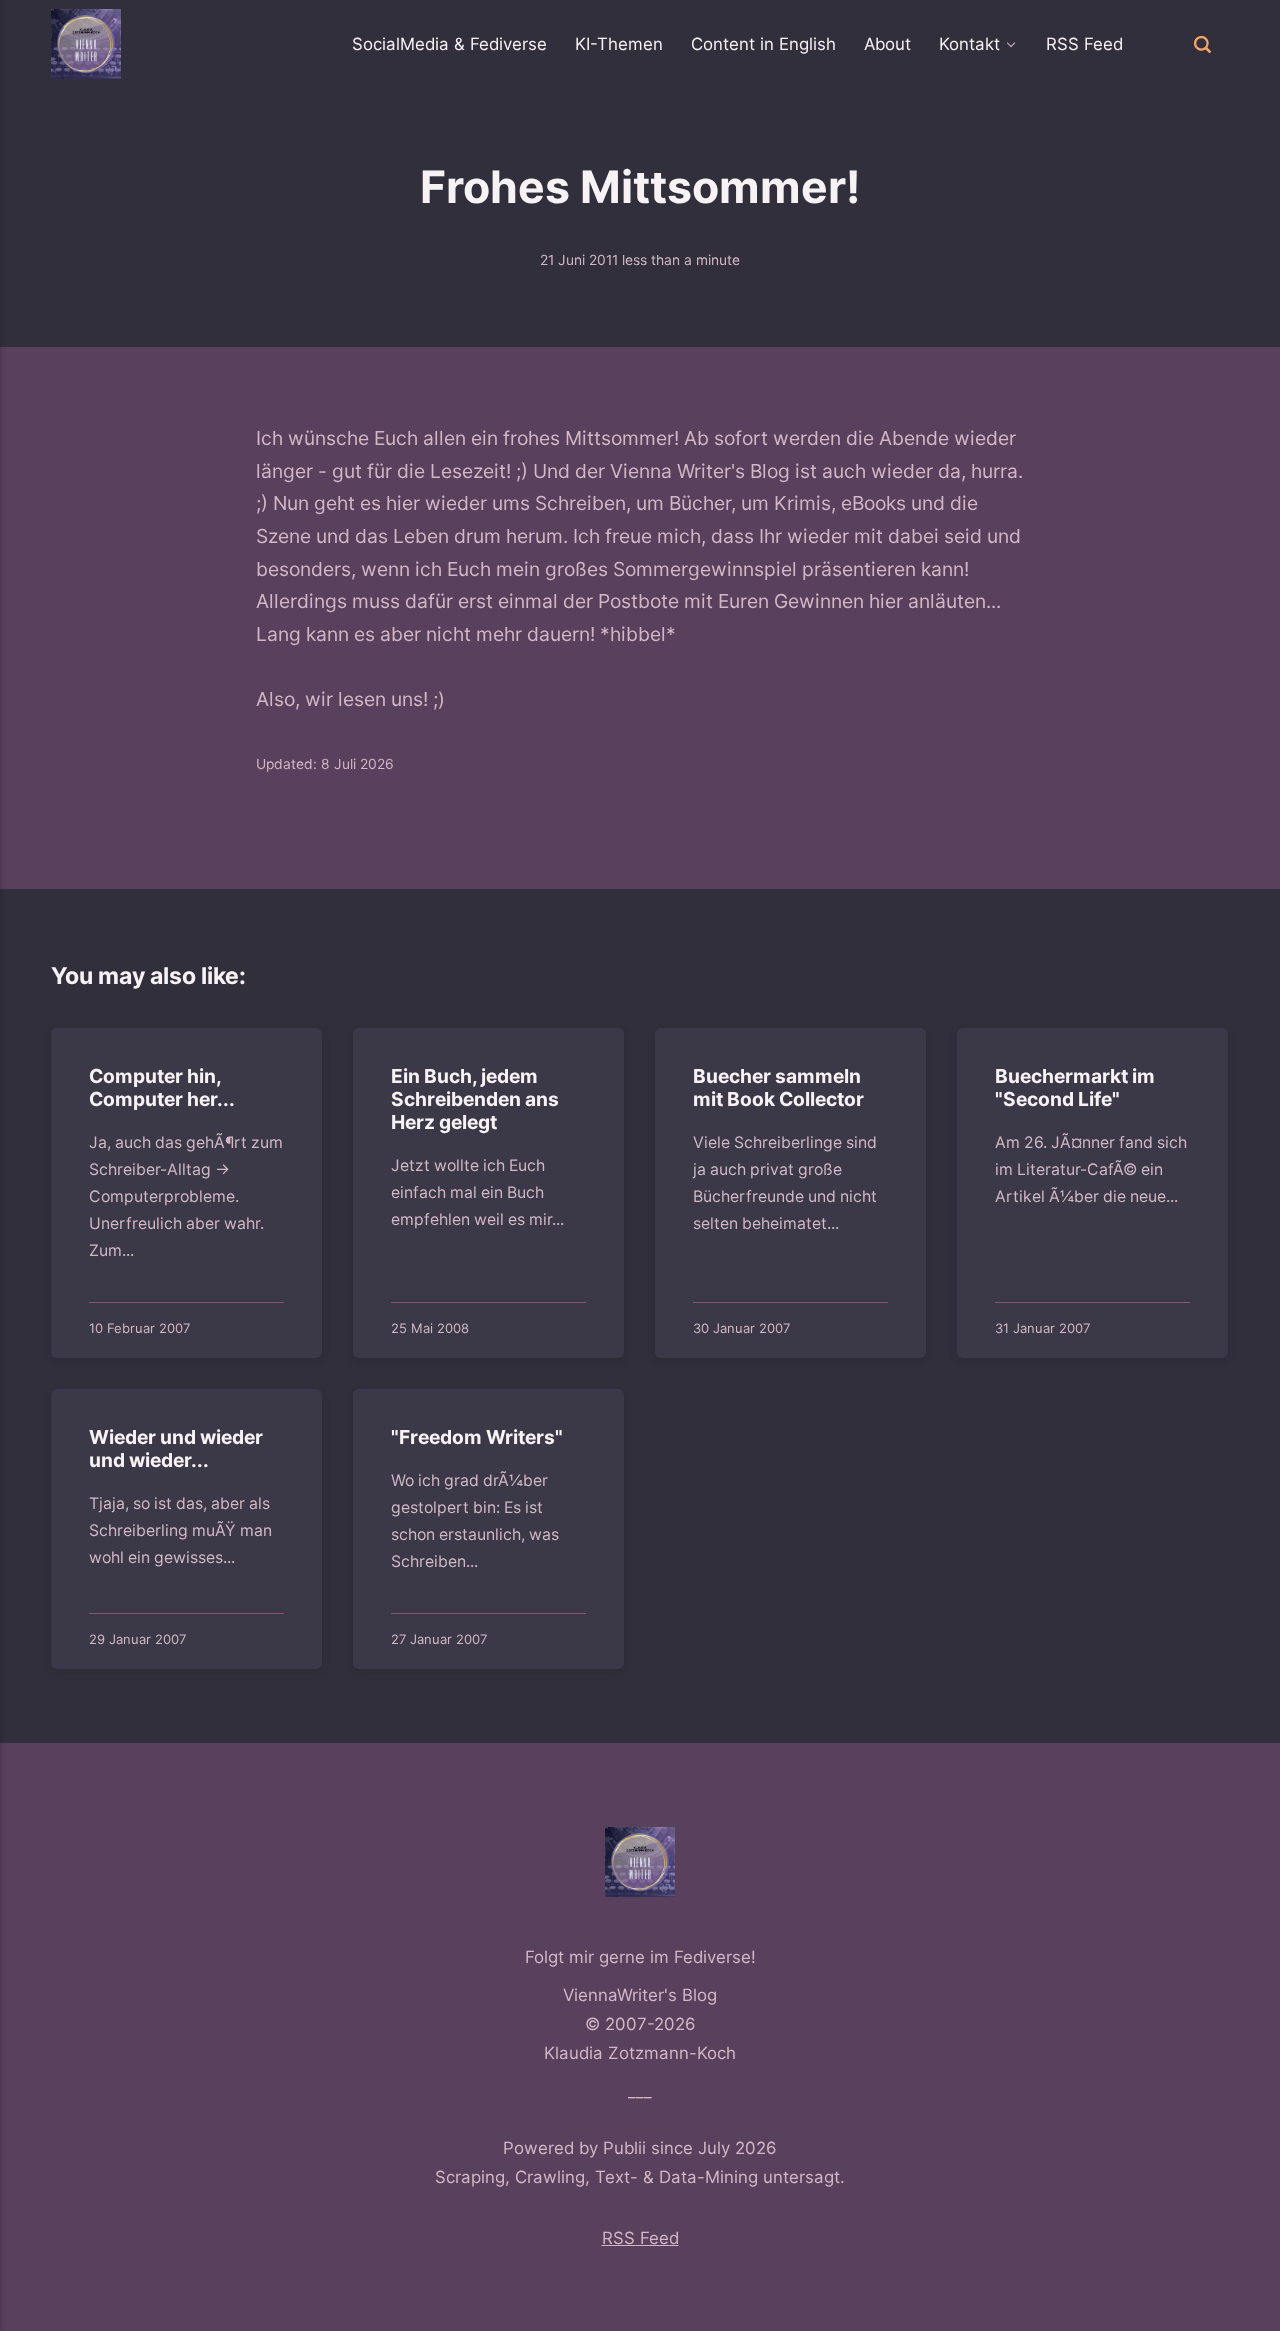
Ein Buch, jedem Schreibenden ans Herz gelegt (476, 1099)
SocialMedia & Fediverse (449, 44)
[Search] (1202, 44)
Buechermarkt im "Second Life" (1076, 1087)
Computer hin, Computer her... (163, 1087)
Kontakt (969, 44)
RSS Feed (1084, 44)
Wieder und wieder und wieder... (177, 1448)
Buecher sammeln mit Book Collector (779, 1087)
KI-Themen (619, 44)
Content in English (763, 44)
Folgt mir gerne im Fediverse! (640, 1957)
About (887, 44)
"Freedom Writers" (478, 1437)
